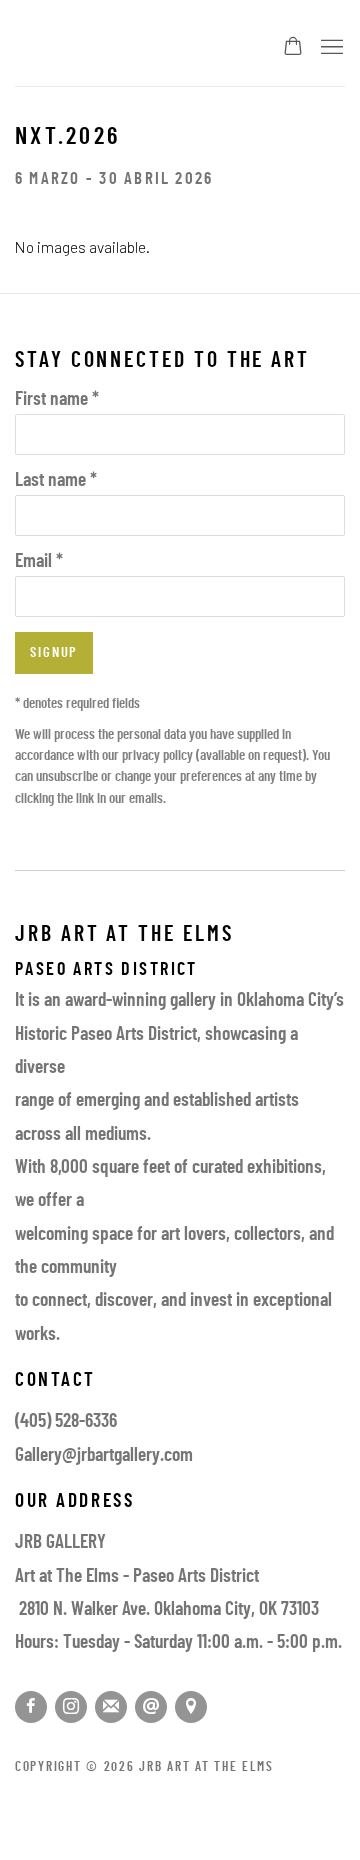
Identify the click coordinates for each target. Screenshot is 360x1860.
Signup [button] (54, 653)
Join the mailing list (111, 1707)
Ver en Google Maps (191, 1707)
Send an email (151, 1707)
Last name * (56, 481)
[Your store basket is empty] (293, 48)
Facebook (31, 1707)
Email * (39, 562)
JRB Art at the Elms (128, 48)
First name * (57, 400)
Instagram (71, 1707)
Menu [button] (330, 48)
